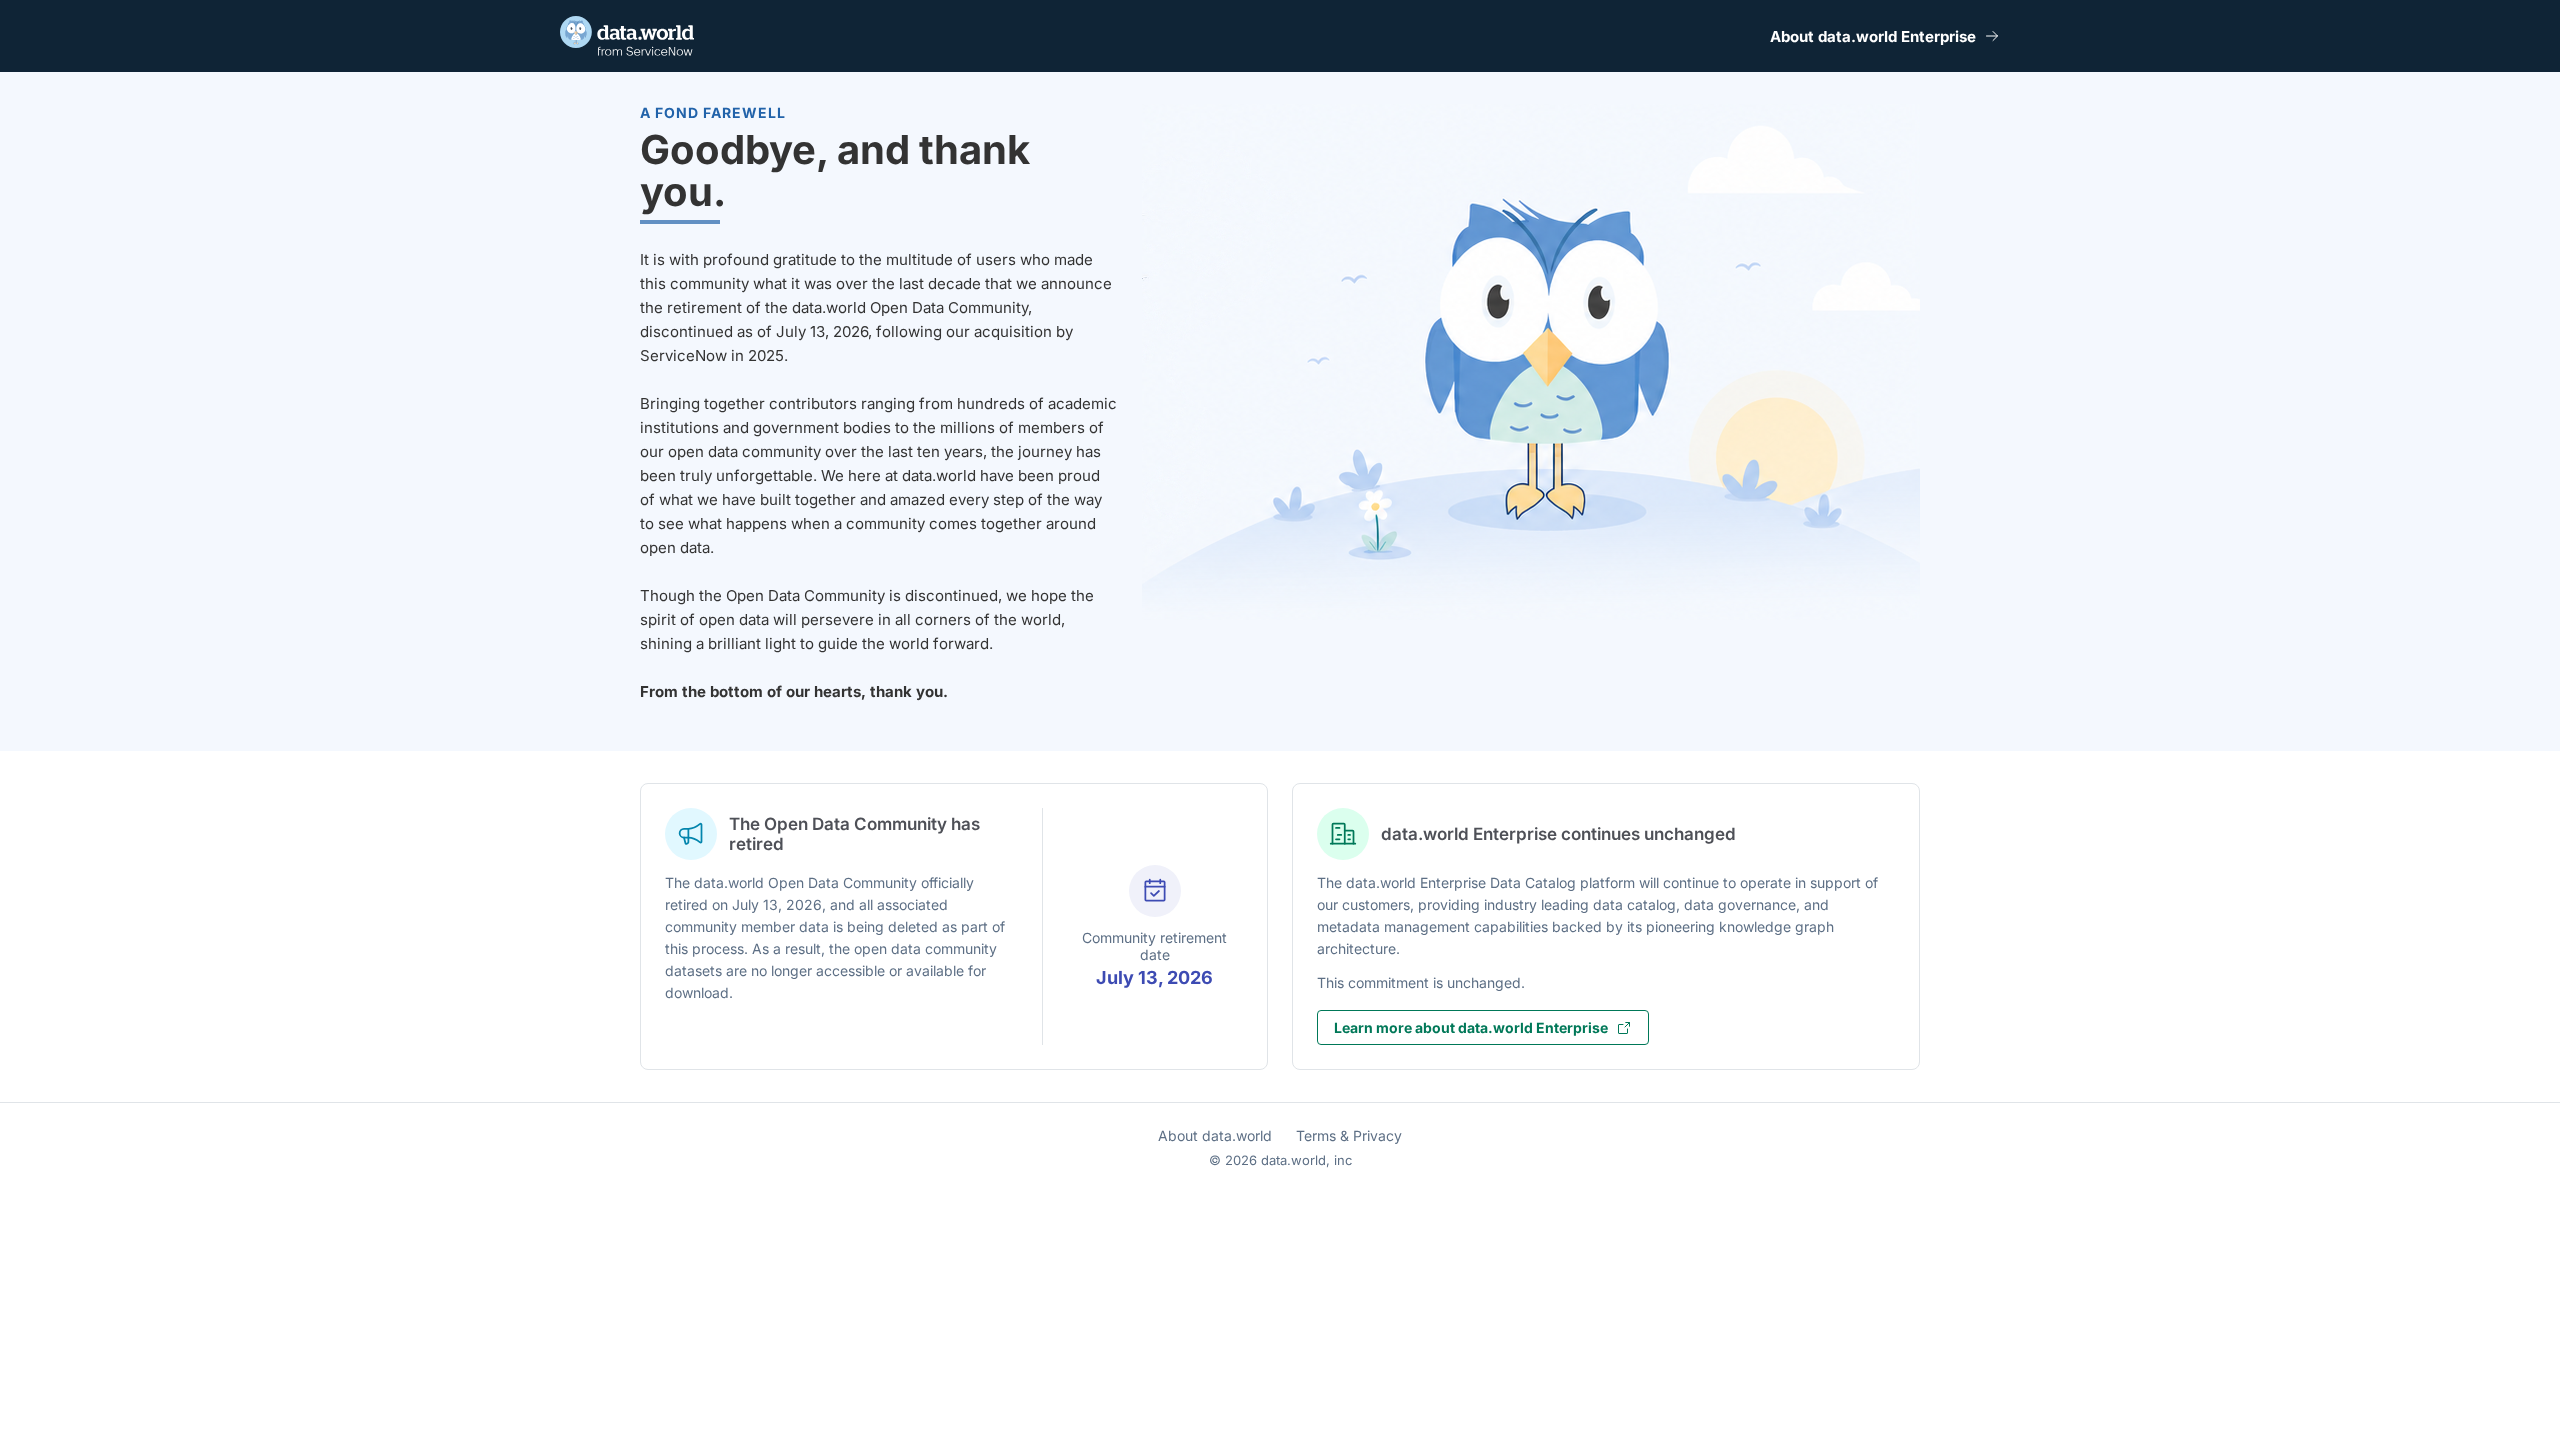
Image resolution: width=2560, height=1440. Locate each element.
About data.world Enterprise (1873, 36)
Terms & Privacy (1349, 1135)
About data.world (1215, 1135)
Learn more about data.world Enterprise (1471, 1027)
